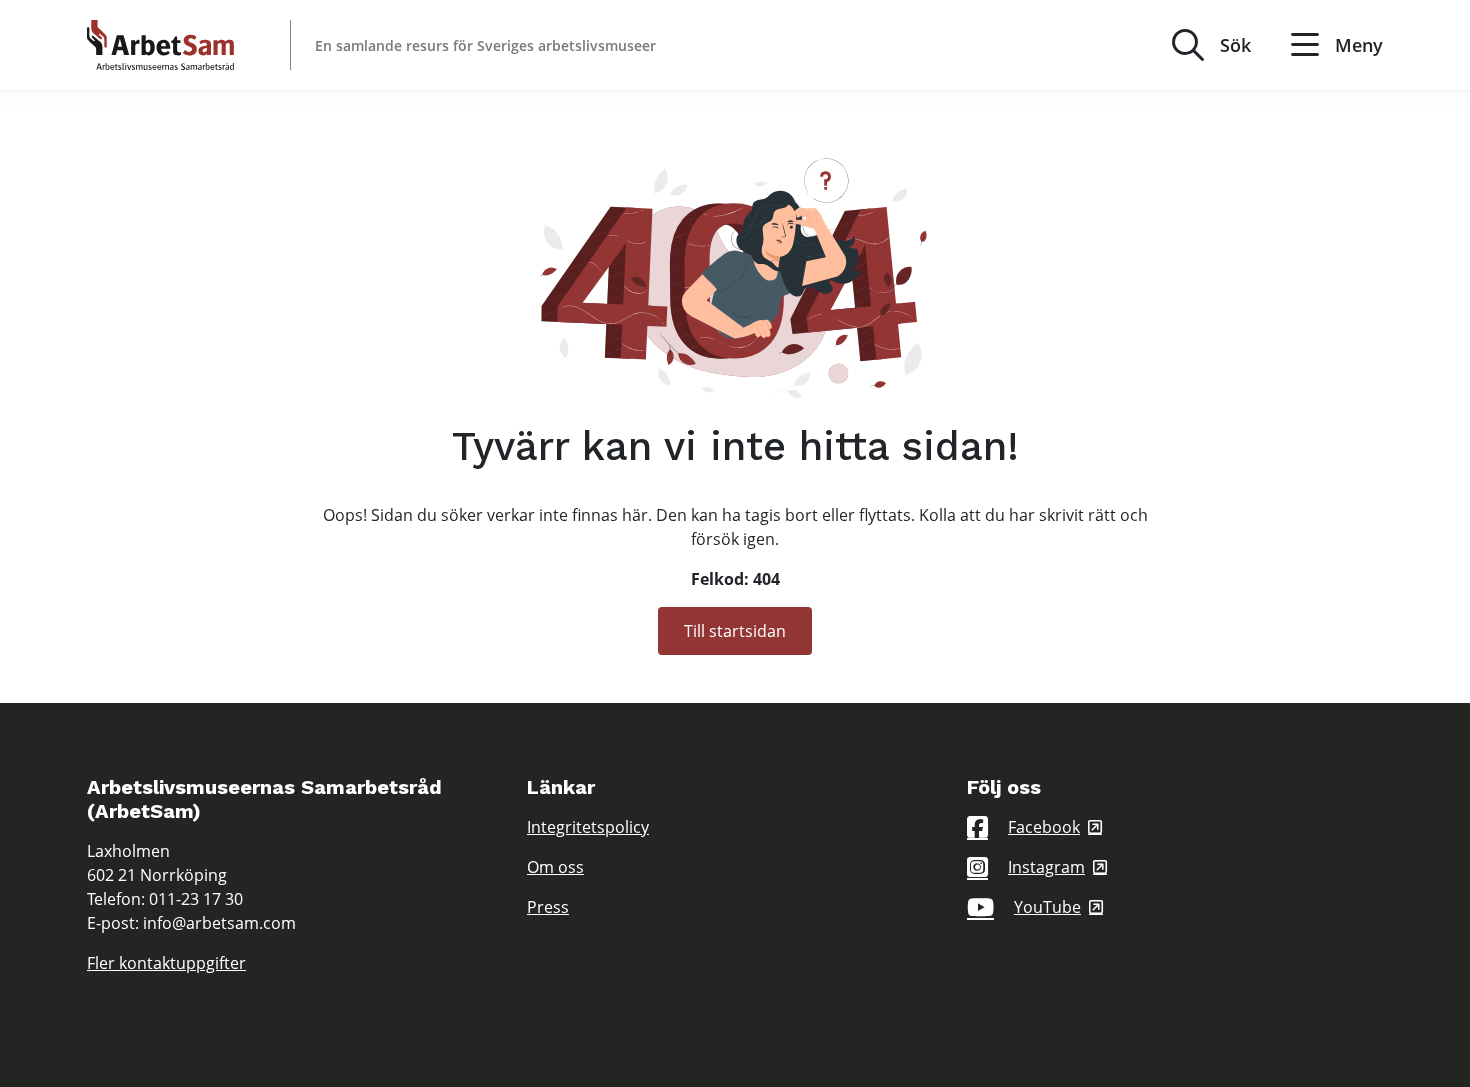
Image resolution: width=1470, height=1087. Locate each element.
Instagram (1046, 867)
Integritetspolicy (588, 827)
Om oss (555, 867)
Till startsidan (735, 631)
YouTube (1047, 907)
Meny (1359, 45)
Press (548, 907)
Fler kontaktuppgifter (166, 963)
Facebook (1044, 827)
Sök (1235, 45)
